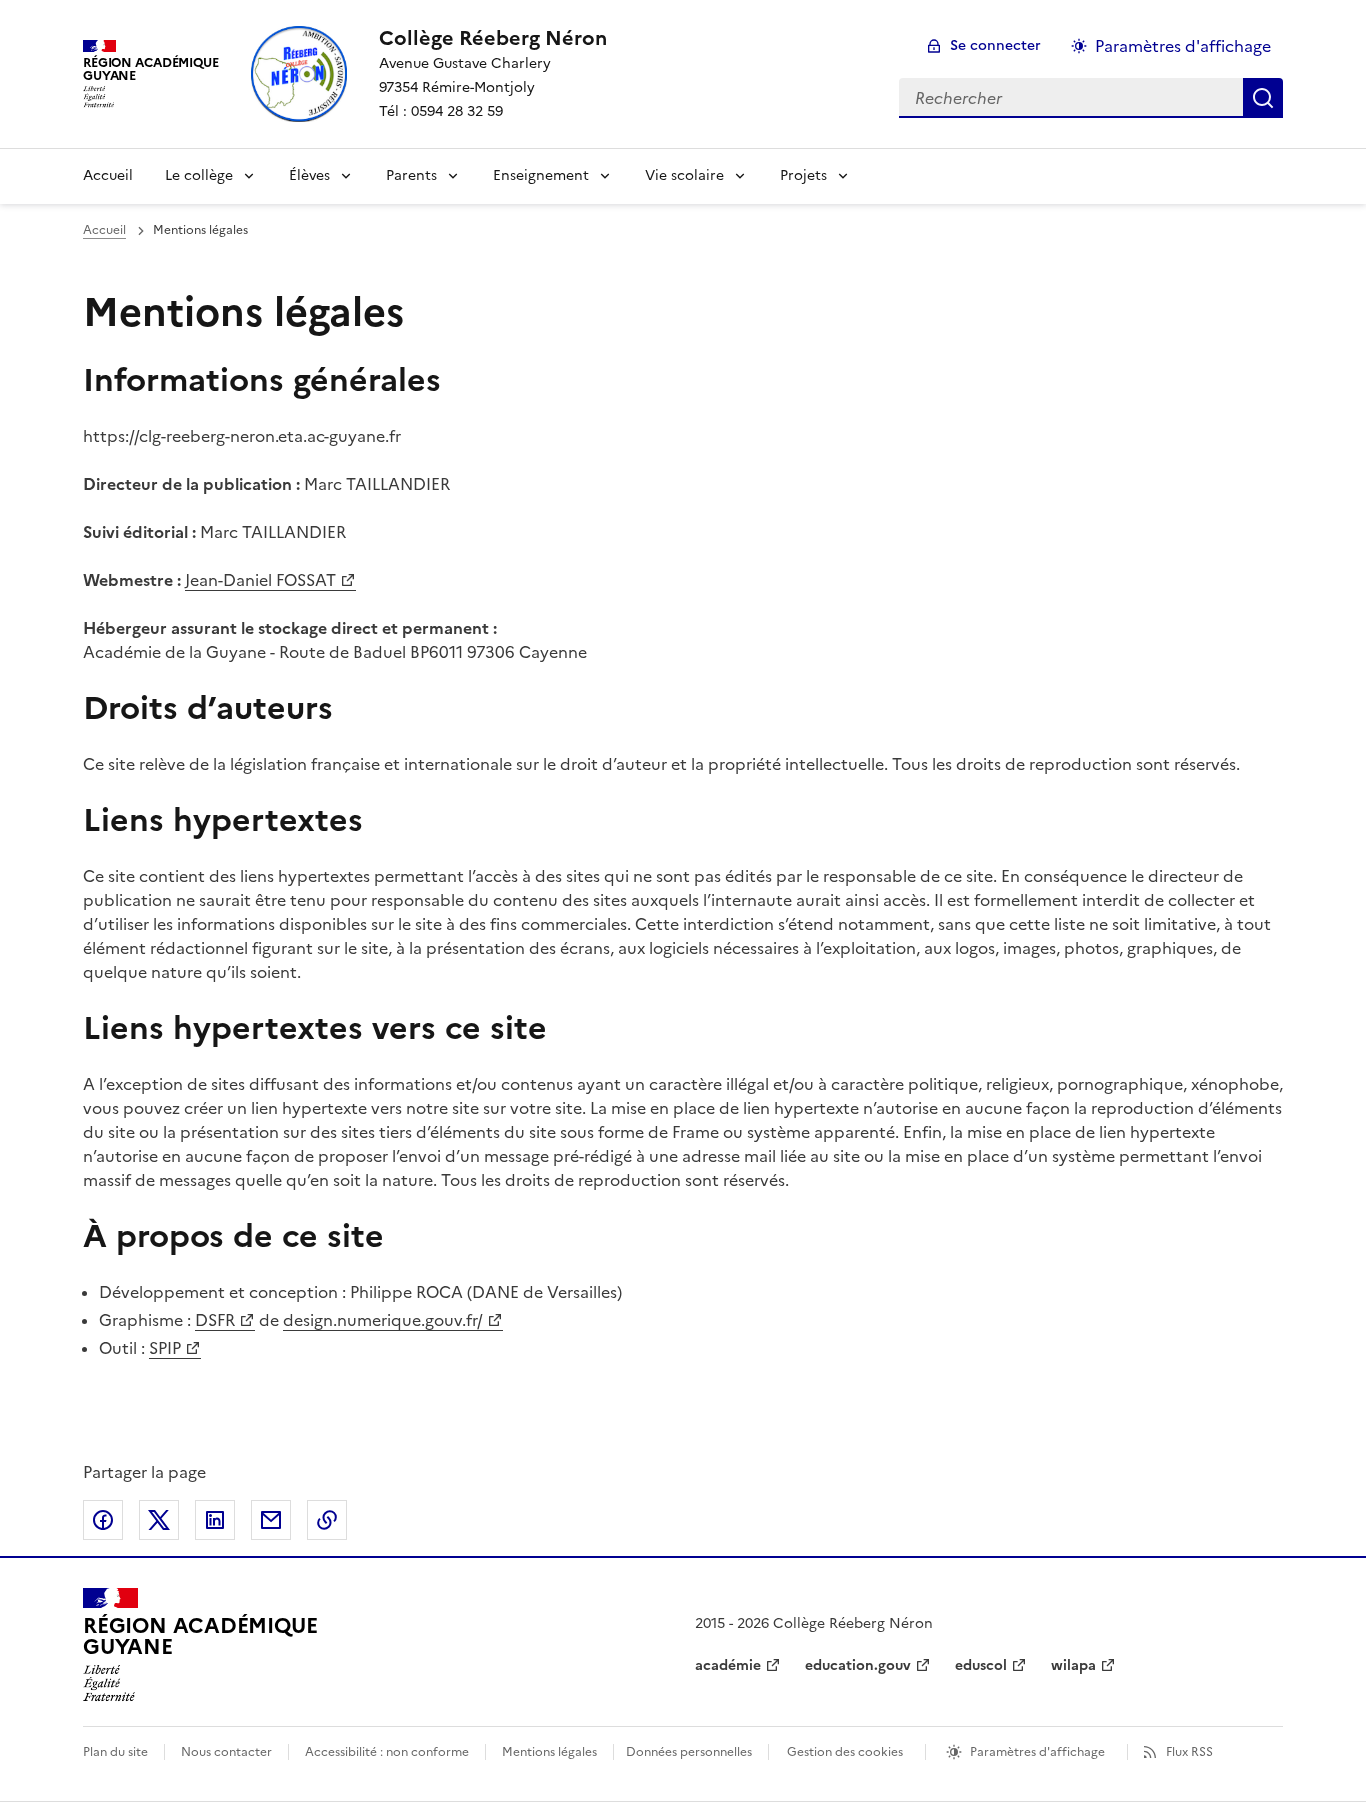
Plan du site (115, 1752)
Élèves (309, 175)
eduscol (981, 1665)
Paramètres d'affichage (1183, 46)
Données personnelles (689, 1752)
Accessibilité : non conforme (387, 1752)
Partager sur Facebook (103, 1520)
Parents (411, 175)
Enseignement (541, 175)
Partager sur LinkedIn (215, 1520)
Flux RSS (1189, 1752)
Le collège (199, 175)
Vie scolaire (684, 175)
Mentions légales (549, 1752)
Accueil (108, 175)
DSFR (215, 1320)
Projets (803, 175)
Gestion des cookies (845, 1752)
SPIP (165, 1348)
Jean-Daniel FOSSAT (260, 580)
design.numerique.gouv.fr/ (383, 1320)
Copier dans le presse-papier (327, 1520)
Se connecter (995, 45)
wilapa (1073, 1665)
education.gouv (858, 1665)
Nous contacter (226, 1752)
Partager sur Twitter (159, 1520)
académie (728, 1665)
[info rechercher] (1263, 98)
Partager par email (271, 1520)
